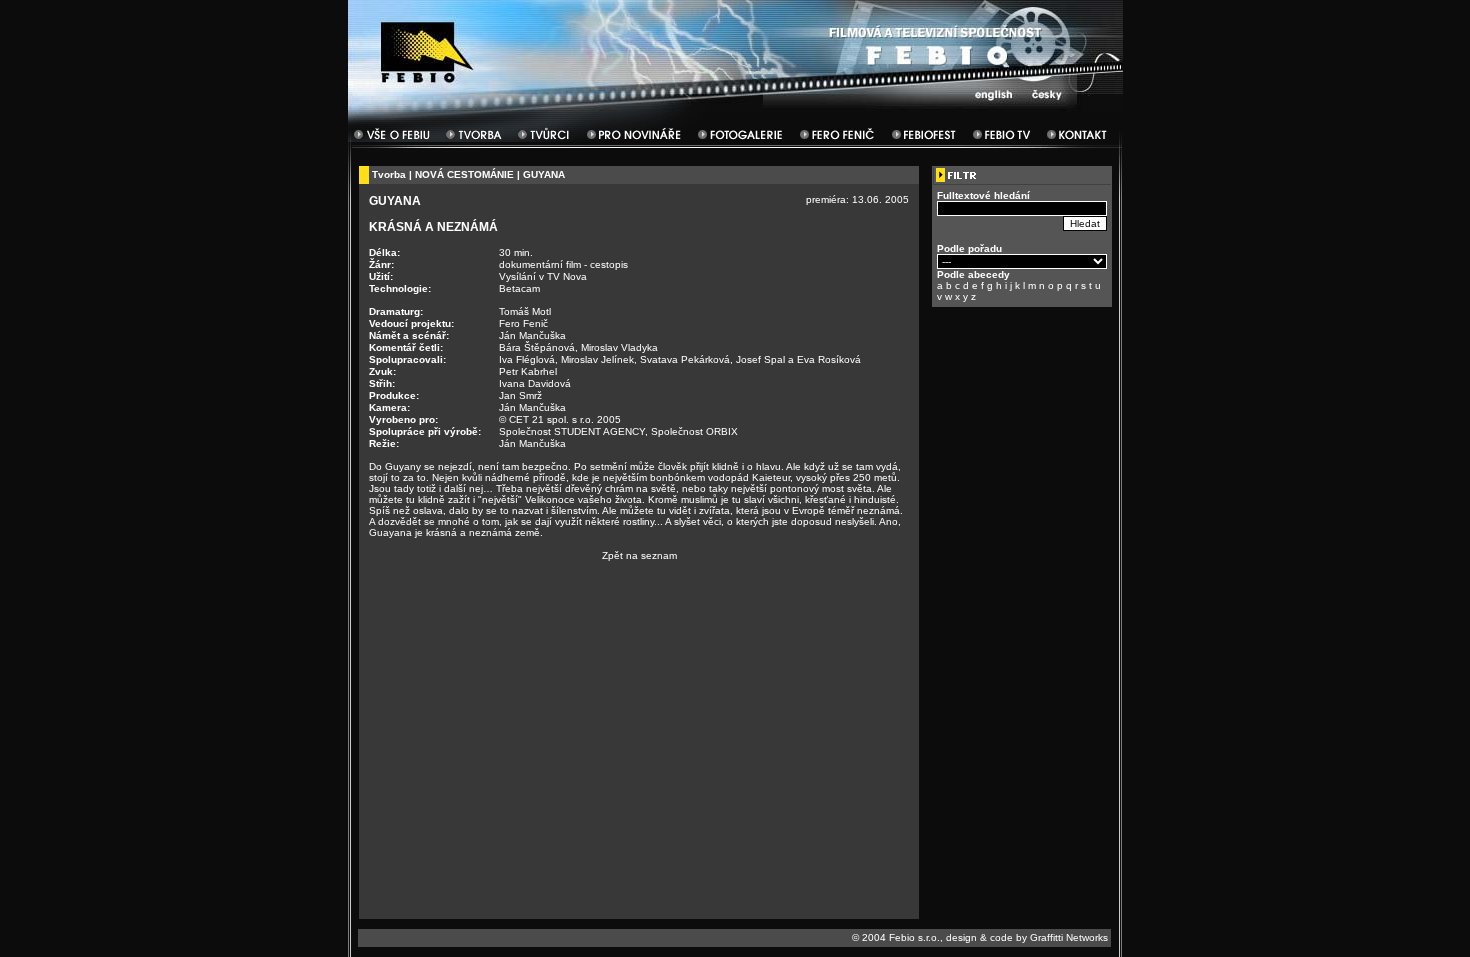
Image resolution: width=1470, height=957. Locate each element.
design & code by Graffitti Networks (1027, 937)
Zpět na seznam (639, 555)
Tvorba (389, 174)
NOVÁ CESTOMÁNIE (464, 174)
